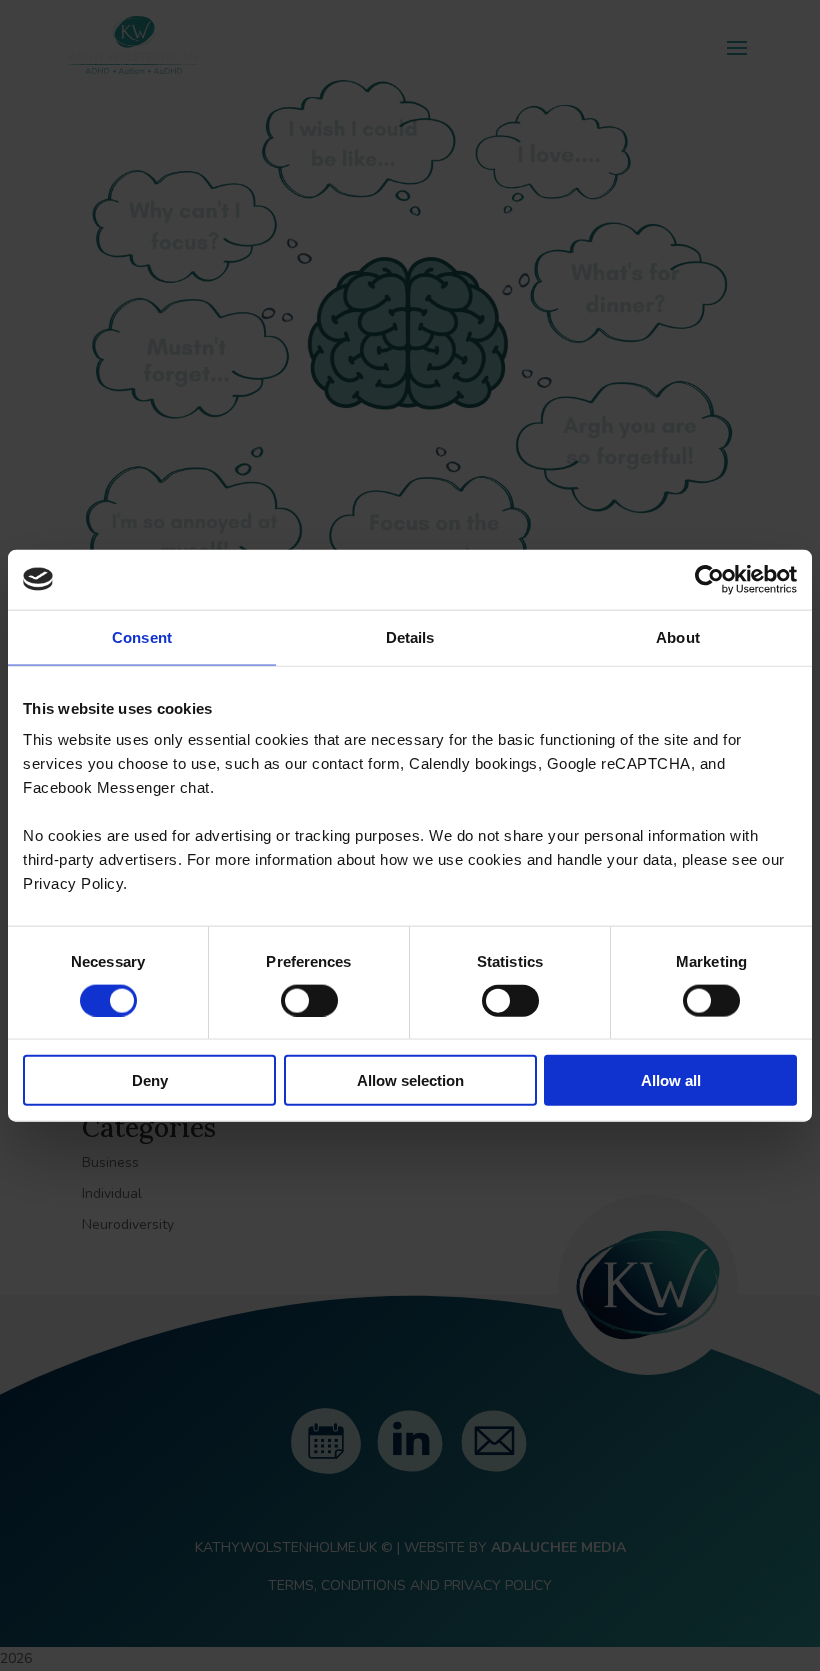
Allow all (671, 1080)
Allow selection (410, 1080)
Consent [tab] (142, 636)
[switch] (309, 1000)
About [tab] (678, 636)
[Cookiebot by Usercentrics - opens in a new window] (709, 579)
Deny (150, 1080)
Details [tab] (410, 636)
